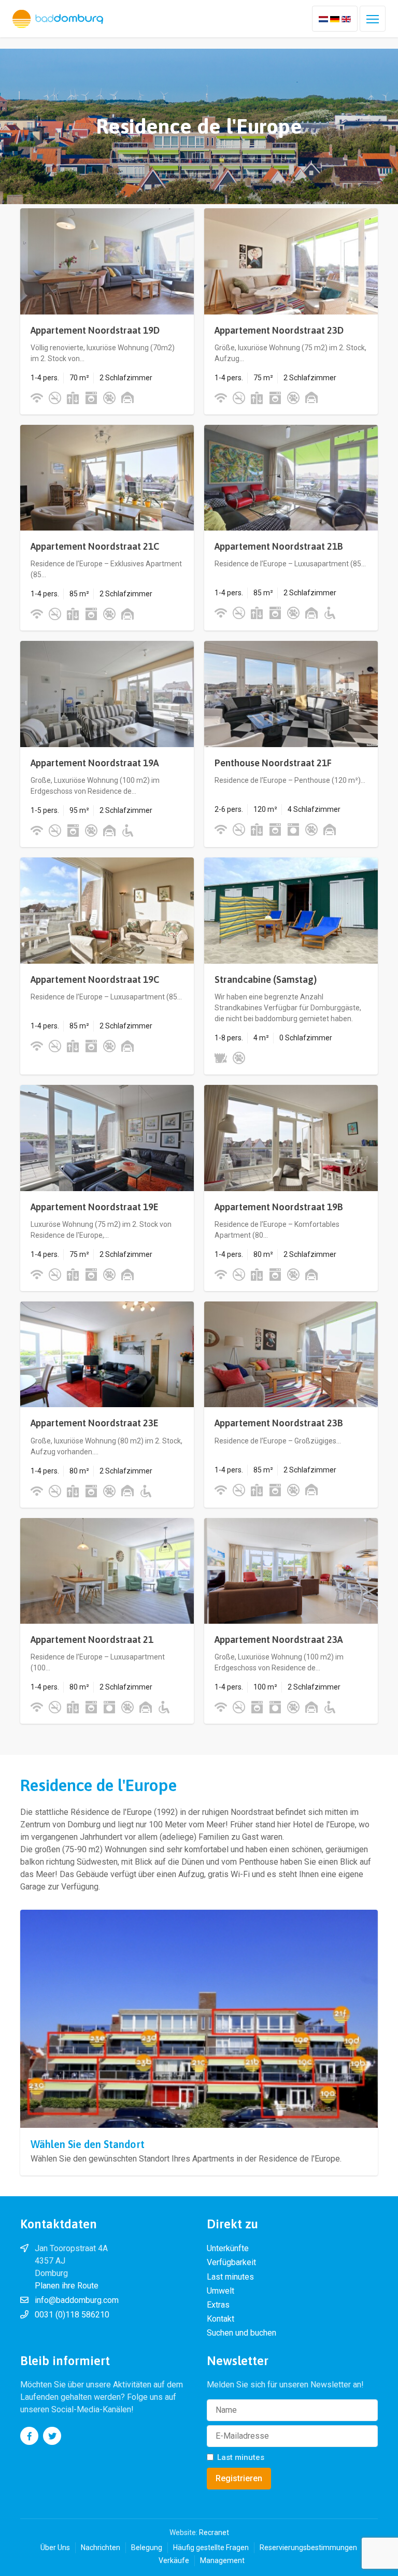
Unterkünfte (228, 2248)
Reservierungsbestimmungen (308, 2548)
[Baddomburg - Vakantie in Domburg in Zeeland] (58, 19)
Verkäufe (174, 2560)
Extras (218, 2305)
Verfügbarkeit (231, 2262)
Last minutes (230, 2277)
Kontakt (221, 2319)
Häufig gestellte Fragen (211, 2548)
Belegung (147, 2548)
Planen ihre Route (67, 2286)
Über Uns (55, 2548)
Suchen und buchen (241, 2333)
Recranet (214, 2532)
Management (222, 2560)
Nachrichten (101, 2548)
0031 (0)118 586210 (72, 2315)
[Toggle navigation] (373, 19)
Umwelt (221, 2291)
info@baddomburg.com (77, 2300)
